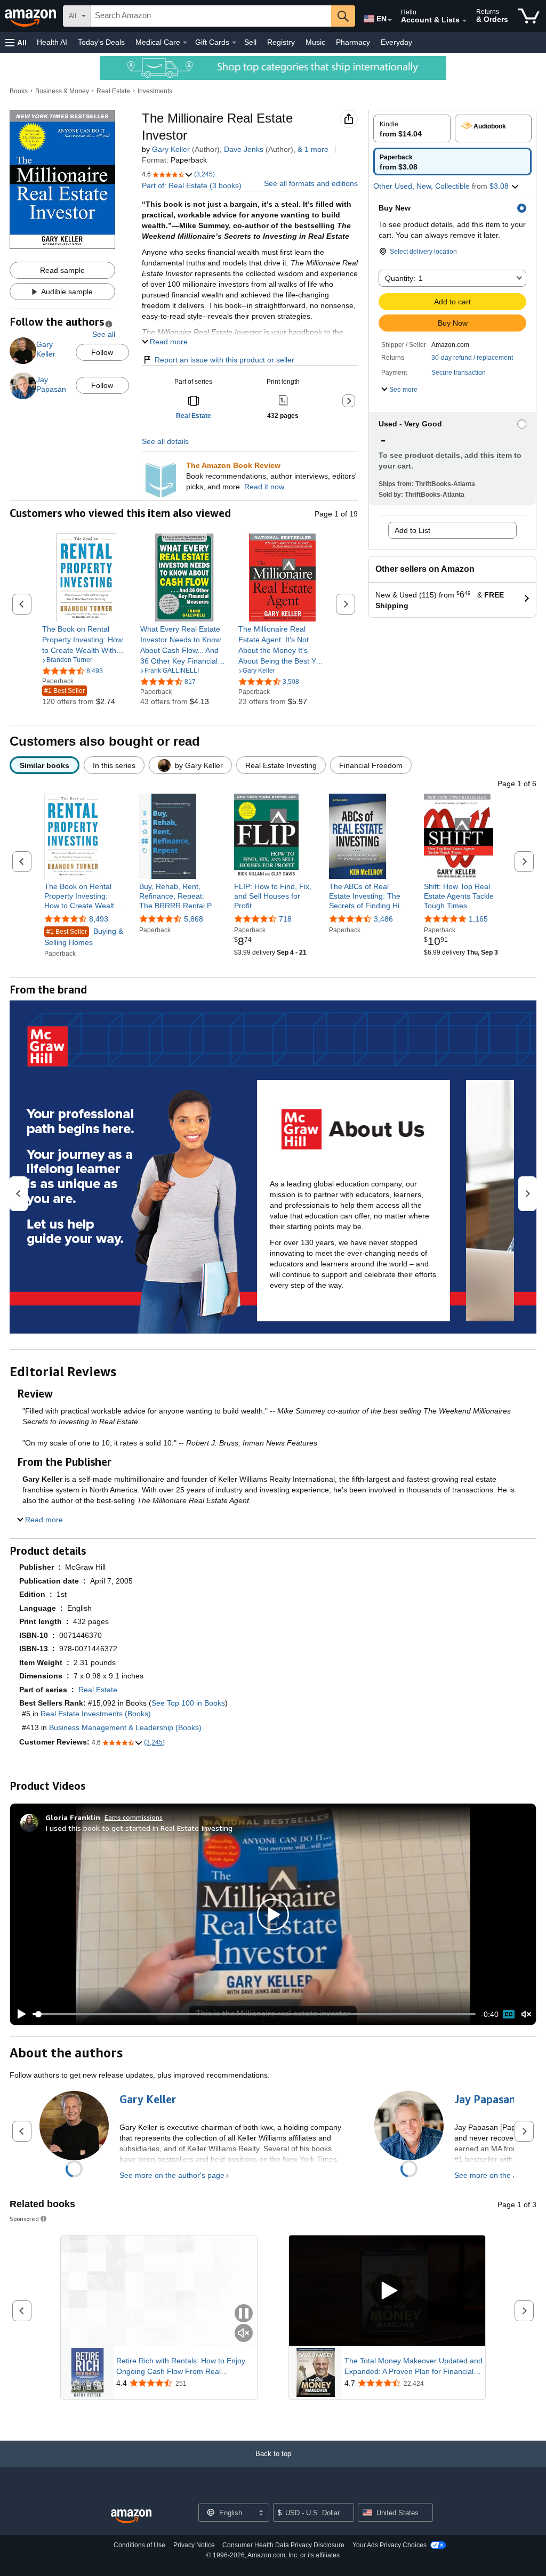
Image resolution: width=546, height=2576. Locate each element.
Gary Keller (171, 149)
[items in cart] (529, 16)
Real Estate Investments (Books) (96, 1714)
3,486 (383, 919)
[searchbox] (211, 16)
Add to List (412, 530)
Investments (155, 91)
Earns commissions (134, 1817)
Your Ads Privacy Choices (390, 2545)
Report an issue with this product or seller (224, 360)
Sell (250, 42)
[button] (16, 42)
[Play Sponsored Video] (387, 2291)
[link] (86, 640)
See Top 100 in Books (188, 1703)
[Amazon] (31, 16)
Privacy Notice (194, 2545)
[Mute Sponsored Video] (244, 2334)
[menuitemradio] (509, 2014)
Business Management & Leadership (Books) (125, 1727)
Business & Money (62, 91)
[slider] (254, 2014)
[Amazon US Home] (131, 2517)
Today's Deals (101, 42)
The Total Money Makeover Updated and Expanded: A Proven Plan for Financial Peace (413, 2367)
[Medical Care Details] (185, 43)
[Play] (19, 2014)
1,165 (478, 919)
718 (285, 919)
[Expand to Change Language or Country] (390, 20)
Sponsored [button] (24, 2219)
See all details (165, 441)
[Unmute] (526, 2014)
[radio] (412, 128)
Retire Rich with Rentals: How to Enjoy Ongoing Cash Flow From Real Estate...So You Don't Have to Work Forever (181, 2367)
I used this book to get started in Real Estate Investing (139, 1828)
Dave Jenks (244, 149)
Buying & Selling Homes (84, 937)
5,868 (194, 919)
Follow (102, 352)
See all (104, 334)
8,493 (99, 919)
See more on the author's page (172, 2175)
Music (315, 42)
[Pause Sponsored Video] (244, 2314)
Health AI (52, 42)
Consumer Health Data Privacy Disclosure (283, 2545)
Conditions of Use (139, 2545)
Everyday (396, 42)
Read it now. (265, 487)
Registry (281, 42)
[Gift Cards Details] (234, 43)
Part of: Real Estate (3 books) (192, 185)
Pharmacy (353, 42)
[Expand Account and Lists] (464, 21)
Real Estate (113, 91)
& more (313, 149)
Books (19, 91)
